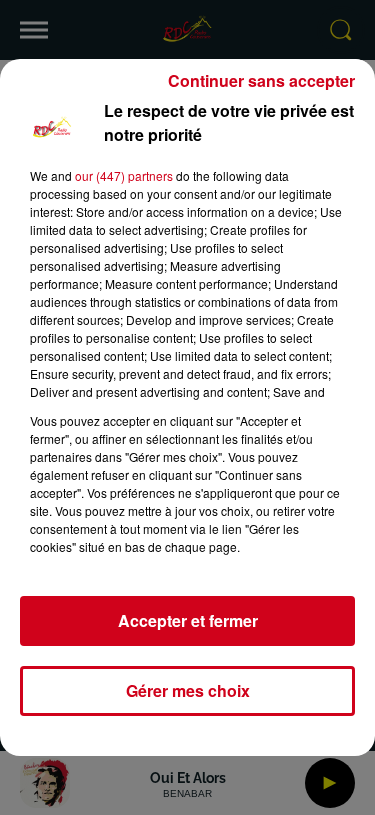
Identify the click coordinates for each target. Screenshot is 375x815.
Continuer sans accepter (261, 80)
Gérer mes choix (188, 690)
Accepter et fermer (188, 620)
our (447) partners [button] (124, 175)
